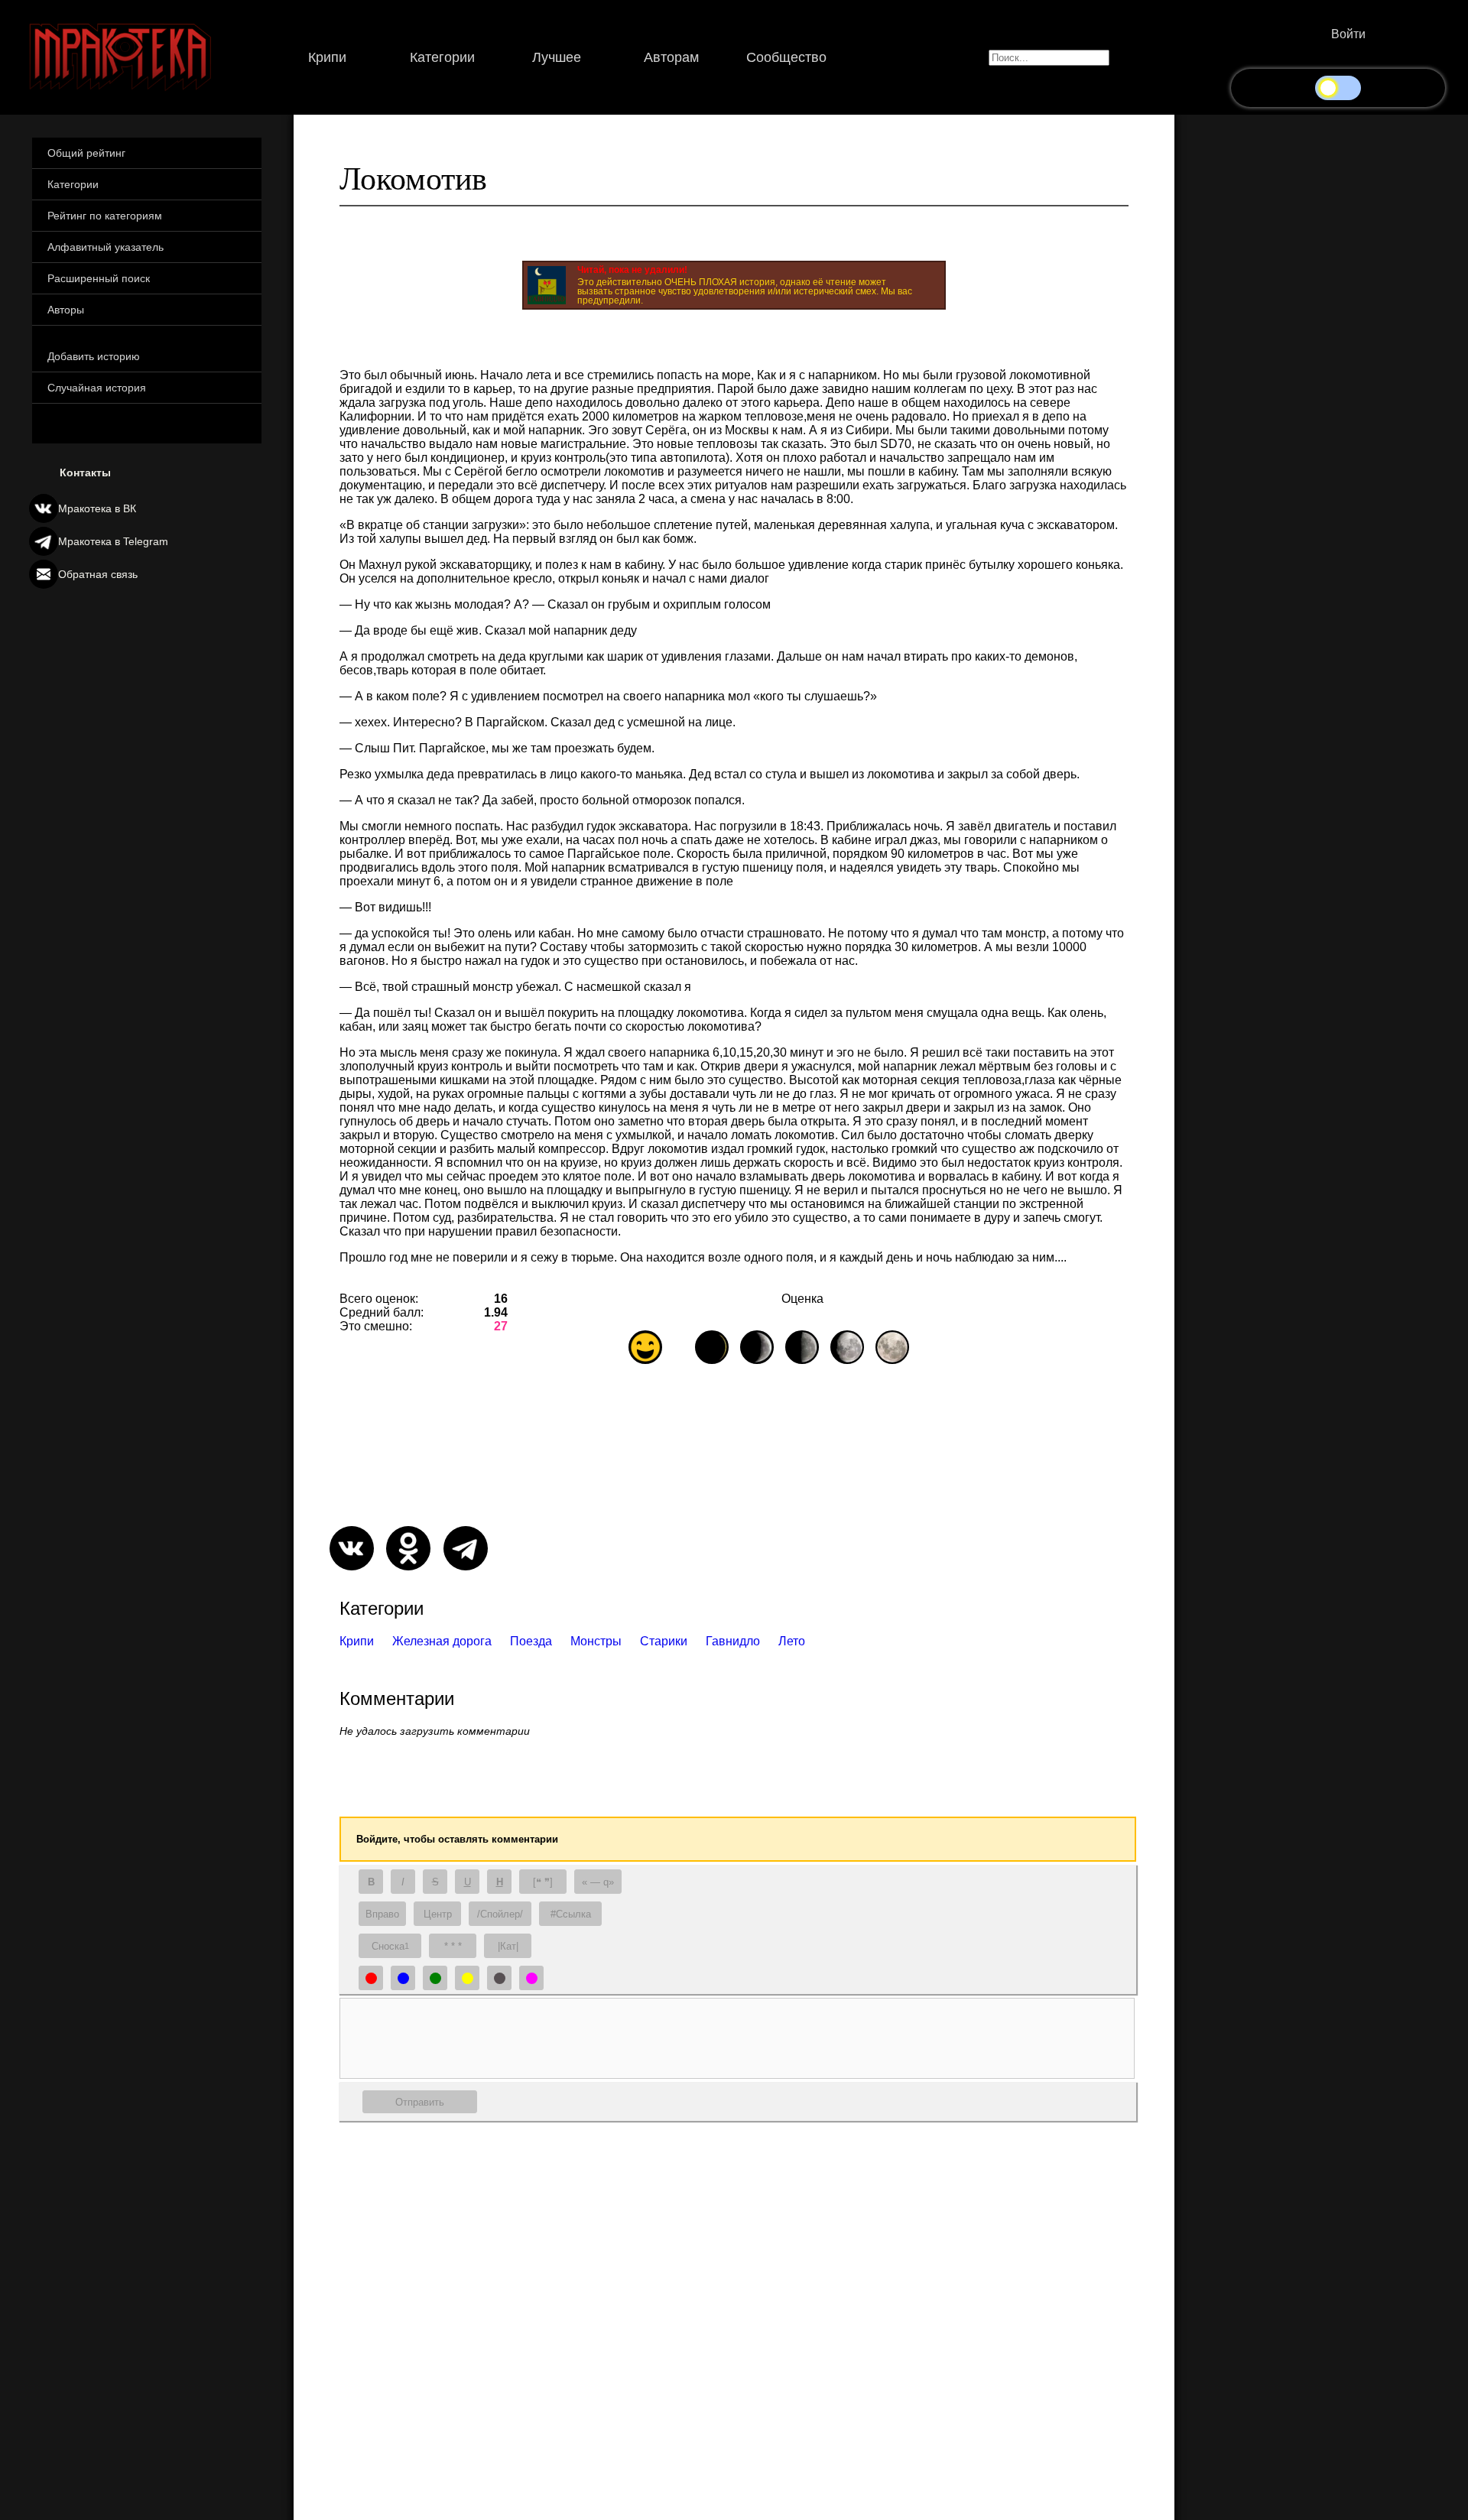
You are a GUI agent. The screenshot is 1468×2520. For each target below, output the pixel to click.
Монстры (596, 1641)
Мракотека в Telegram (113, 541)
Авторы (66, 310)
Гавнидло (733, 1641)
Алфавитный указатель (106, 247)
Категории (442, 57)
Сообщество (786, 57)
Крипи (327, 57)
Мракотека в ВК (97, 508)
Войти (1348, 34)
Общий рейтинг (86, 153)
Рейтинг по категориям (105, 216)
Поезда (531, 1641)
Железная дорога (442, 1641)
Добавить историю (94, 356)
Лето (792, 1641)
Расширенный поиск (99, 278)
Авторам (671, 57)
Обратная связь (98, 574)
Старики (664, 1641)
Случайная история (97, 388)
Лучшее (557, 57)
